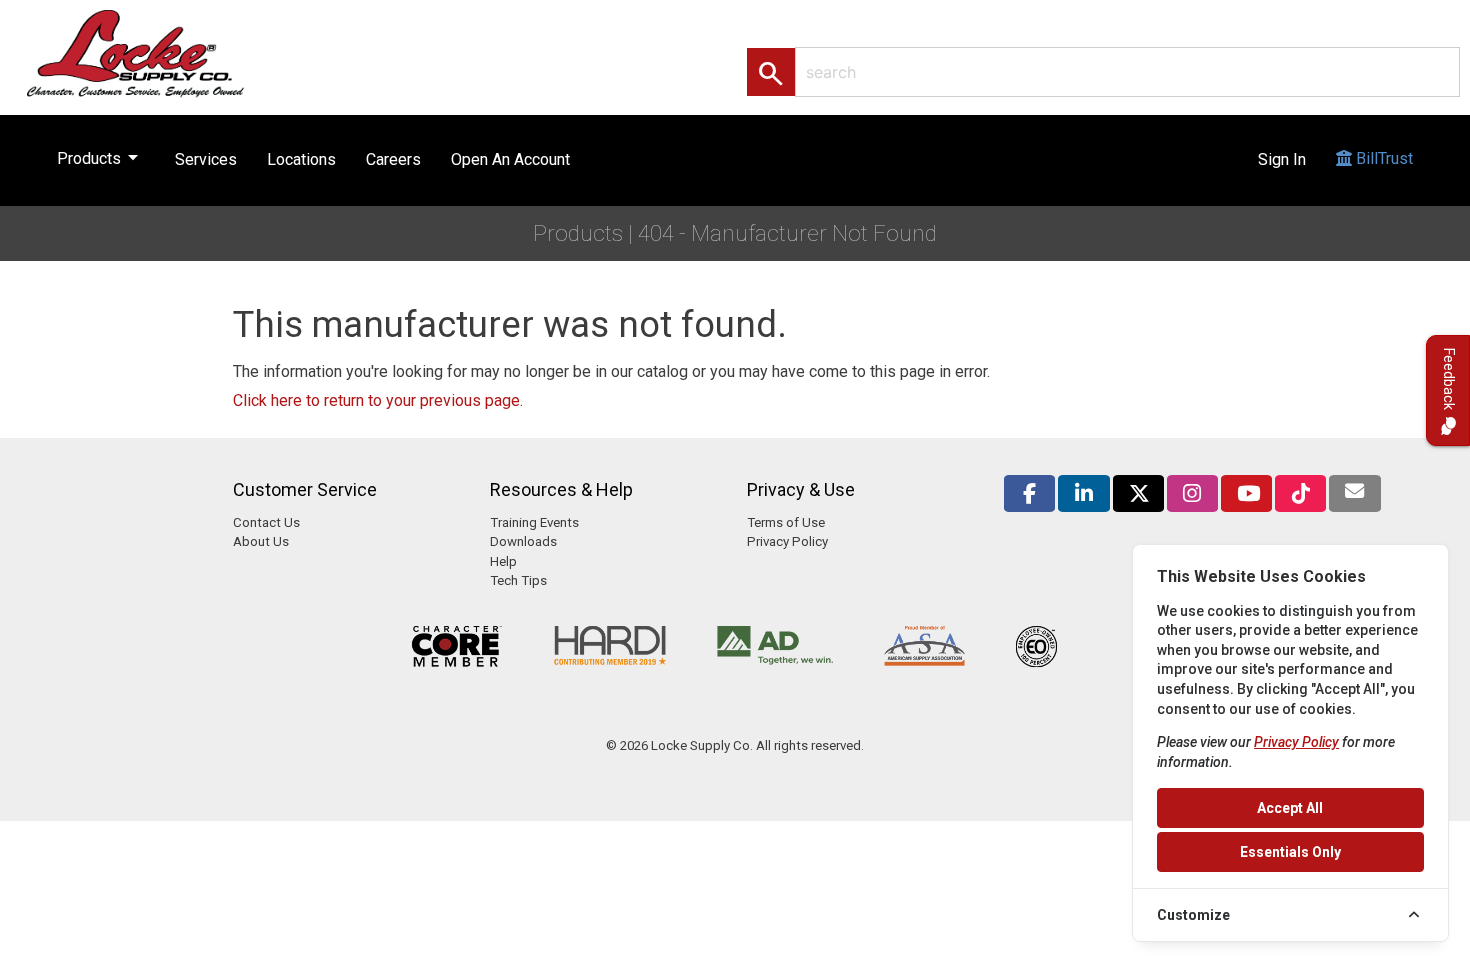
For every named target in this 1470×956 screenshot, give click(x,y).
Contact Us (266, 522)
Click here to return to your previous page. (378, 400)
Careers (393, 159)
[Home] (157, 52)
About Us (261, 541)
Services (206, 159)
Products (101, 157)
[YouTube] (1246, 493)
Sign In (1282, 159)
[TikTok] (1300, 493)
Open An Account (510, 159)
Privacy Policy (787, 541)
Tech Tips (518, 580)
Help (503, 561)
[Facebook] (1029, 493)
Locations (301, 159)
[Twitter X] (1138, 493)
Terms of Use (786, 522)
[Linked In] (1083, 493)
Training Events (534, 522)
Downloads (523, 541)
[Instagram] (1192, 493)
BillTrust (1382, 158)
